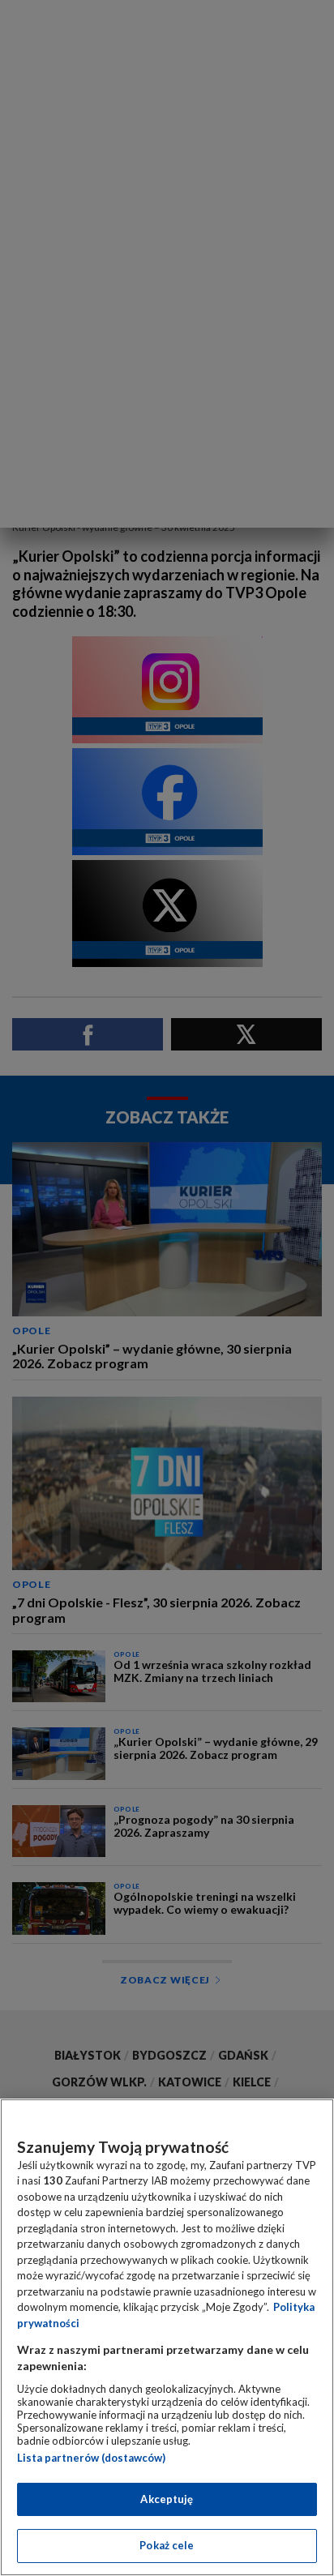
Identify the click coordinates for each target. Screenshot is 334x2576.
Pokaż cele (167, 2545)
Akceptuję (167, 2499)
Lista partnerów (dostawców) (91, 2458)
